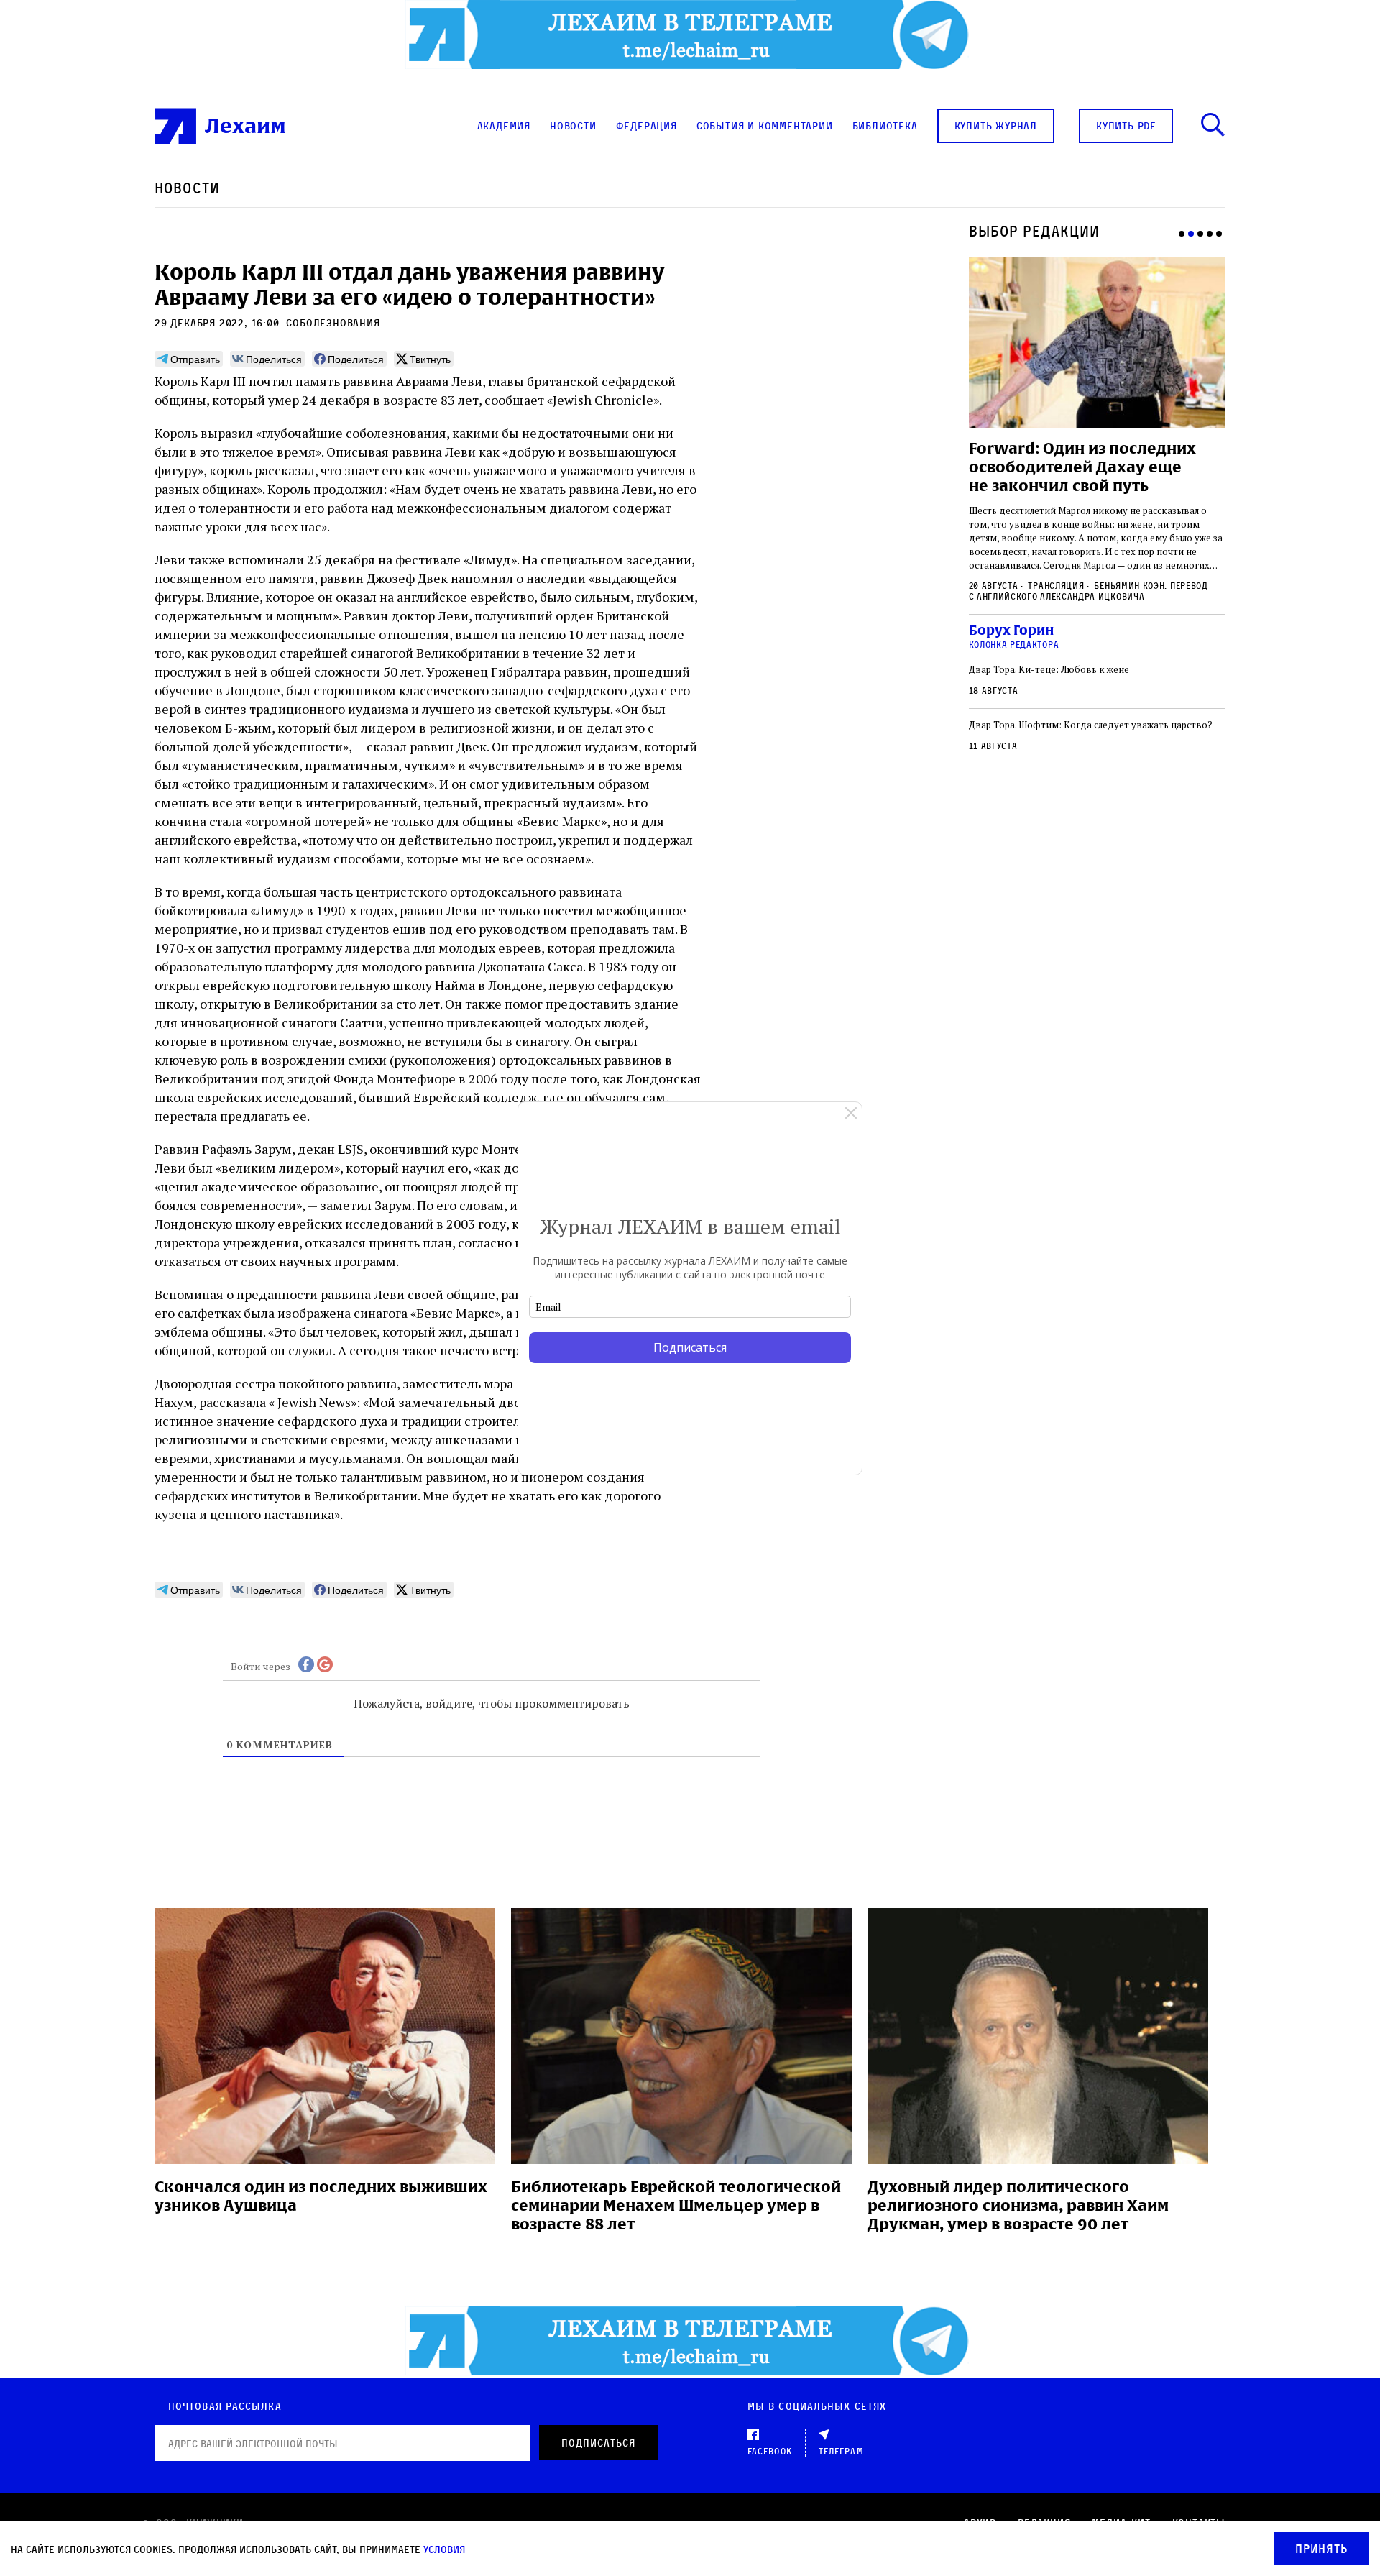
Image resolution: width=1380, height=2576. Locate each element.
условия (444, 2549)
